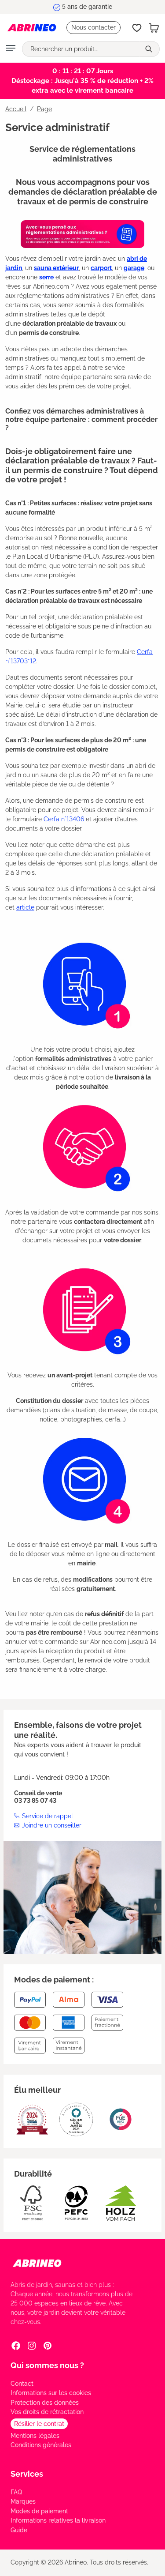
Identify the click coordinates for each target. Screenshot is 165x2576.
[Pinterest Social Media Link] (48, 2346)
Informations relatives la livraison (58, 2520)
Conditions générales (41, 2445)
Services (27, 2474)
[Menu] (11, 49)
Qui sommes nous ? (47, 2365)
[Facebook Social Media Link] (16, 2346)
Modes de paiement (39, 2511)
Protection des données (45, 2403)
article (25, 907)
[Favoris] (137, 28)
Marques (23, 2501)
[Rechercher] (150, 49)
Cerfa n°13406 (64, 819)
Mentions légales (35, 2436)
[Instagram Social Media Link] (32, 2346)
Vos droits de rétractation (47, 2412)
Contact (22, 2384)
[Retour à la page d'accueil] (32, 28)
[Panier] (154, 28)
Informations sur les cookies (51, 2393)
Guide (19, 2530)
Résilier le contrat (39, 2424)
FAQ (16, 2492)
